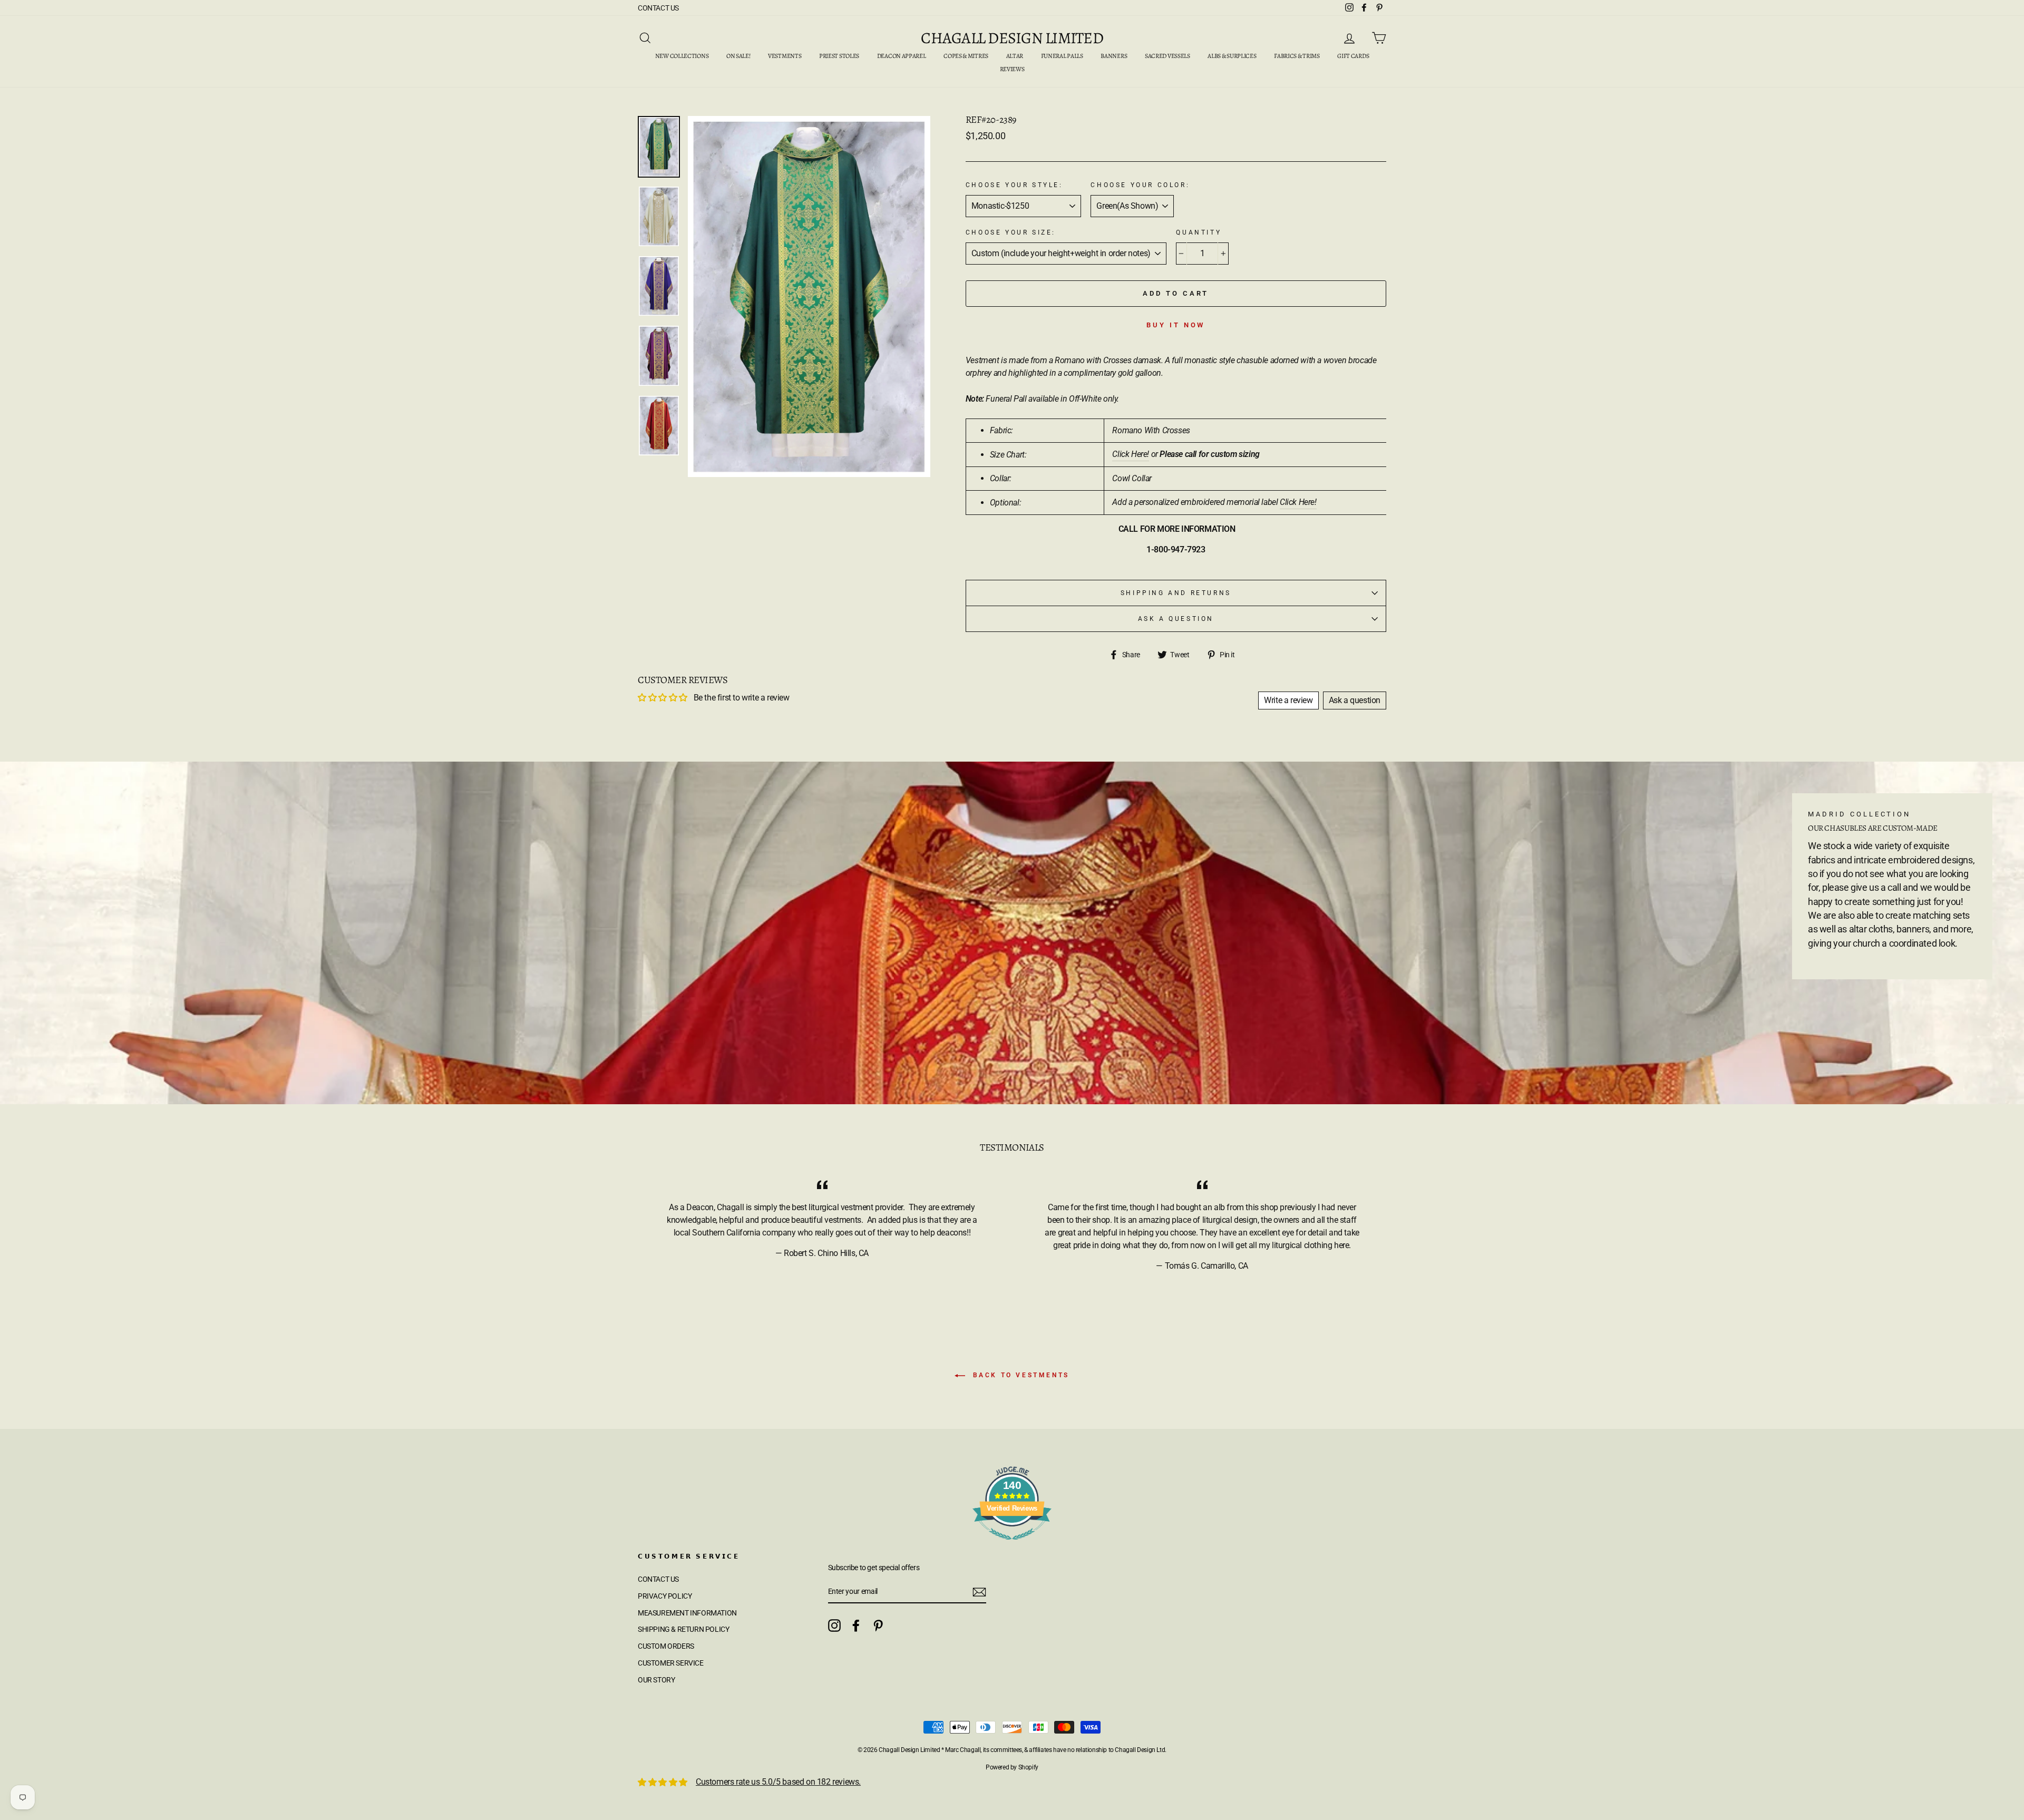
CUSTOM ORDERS (666, 1646)
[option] (809, 297)
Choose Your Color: (1140, 185)
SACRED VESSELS (1167, 56)
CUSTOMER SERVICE (671, 1663)
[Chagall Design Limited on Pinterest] (878, 1626)
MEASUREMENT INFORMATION (687, 1613)
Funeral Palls (1062, 56)
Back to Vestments (1019, 1375)
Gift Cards (1353, 56)
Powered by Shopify (1012, 1767)
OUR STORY (656, 1680)
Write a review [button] (1288, 700)
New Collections (682, 56)
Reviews (1012, 69)
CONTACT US (658, 8)
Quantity (1199, 232)
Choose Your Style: (1014, 185)
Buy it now (1176, 325)
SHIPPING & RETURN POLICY (683, 1629)
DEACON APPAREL (902, 56)
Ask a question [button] (1355, 700)
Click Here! (1131, 454)
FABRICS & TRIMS (1297, 56)
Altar (1015, 56)
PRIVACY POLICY (665, 1596)
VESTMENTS (785, 56)
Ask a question (1176, 619)
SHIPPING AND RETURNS (1176, 593)
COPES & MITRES (966, 56)
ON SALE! (738, 56)
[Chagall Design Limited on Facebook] (856, 1626)
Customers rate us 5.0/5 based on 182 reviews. (778, 1782)
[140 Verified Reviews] (1012, 1545)
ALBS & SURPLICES (1232, 56)
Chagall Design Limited (1012, 38)
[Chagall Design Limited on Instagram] (834, 1626)
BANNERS (1114, 56)
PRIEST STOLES (839, 56)
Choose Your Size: (1011, 232)
